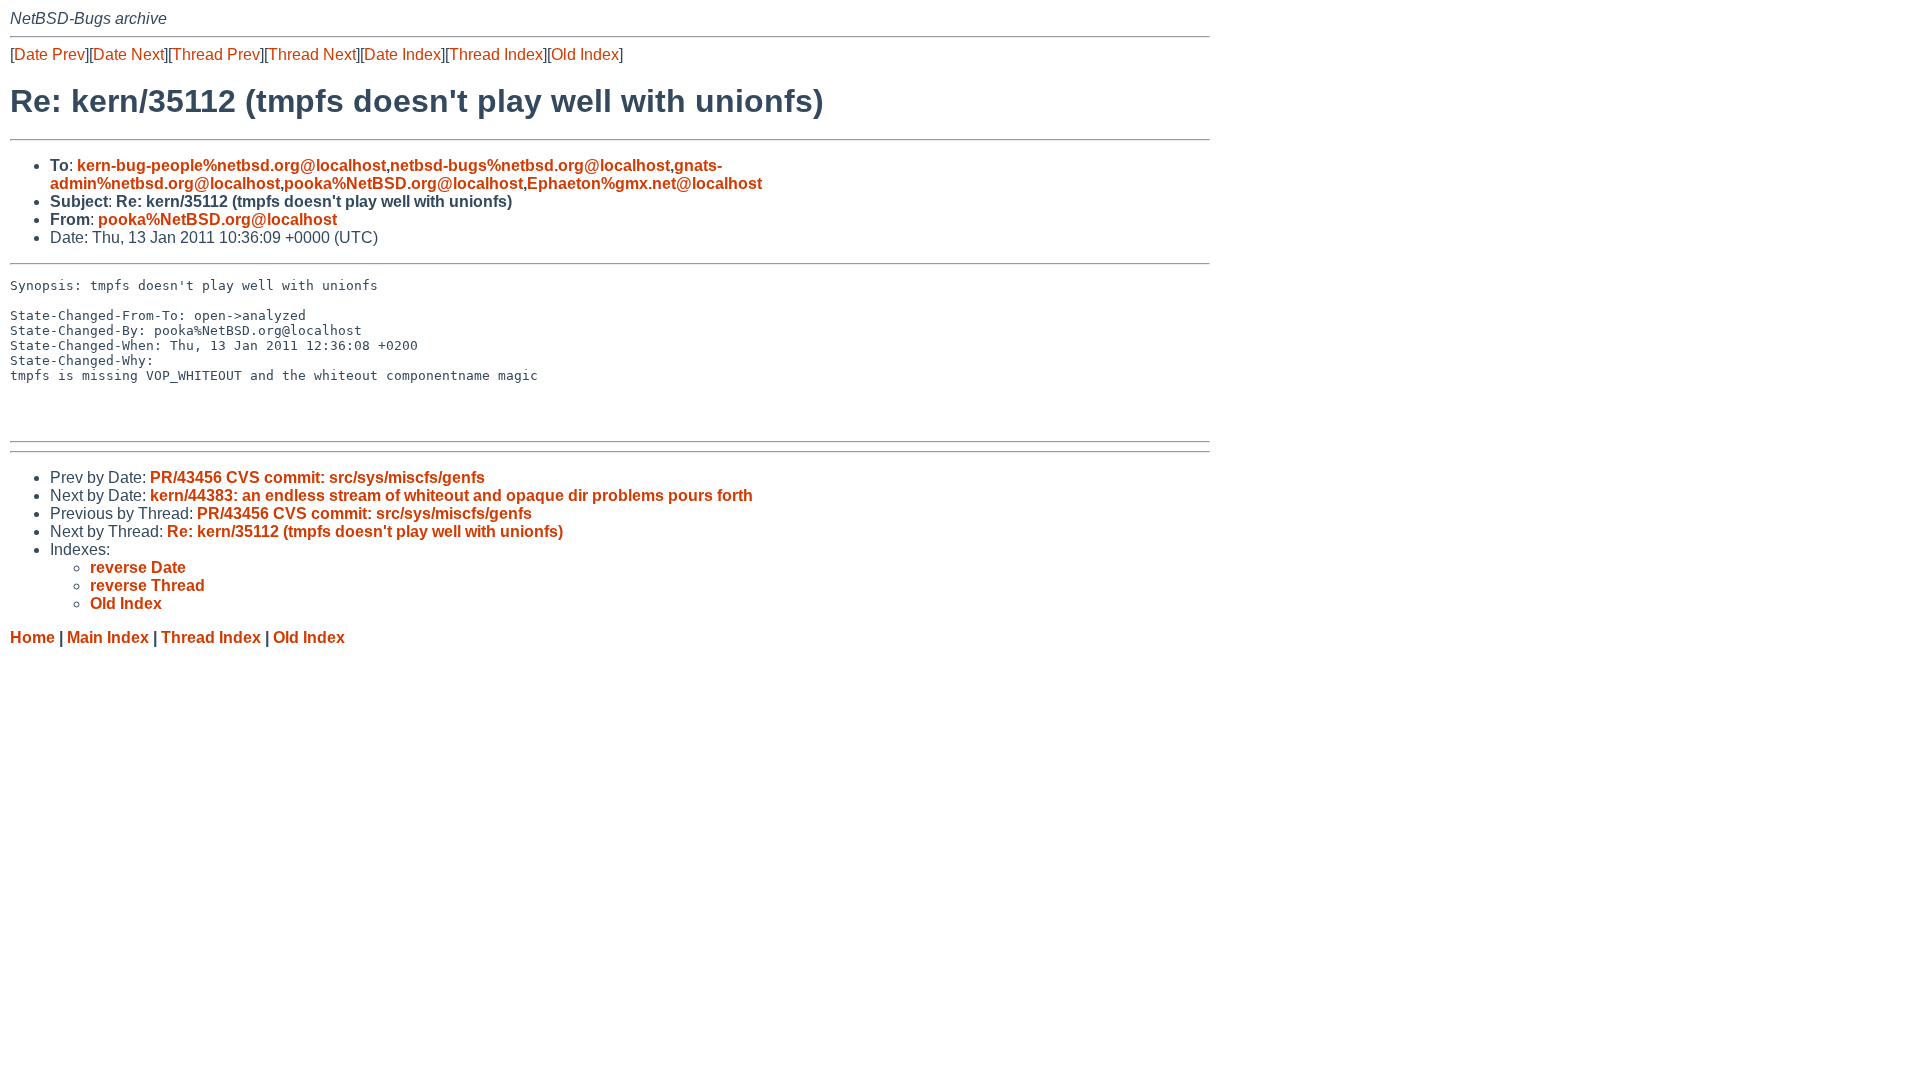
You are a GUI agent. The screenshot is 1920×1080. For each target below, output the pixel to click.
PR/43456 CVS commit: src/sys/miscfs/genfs (317, 477)
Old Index (585, 54)
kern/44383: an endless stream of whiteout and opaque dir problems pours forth (451, 495)
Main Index (108, 637)
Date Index (402, 54)
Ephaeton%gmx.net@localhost (644, 183)
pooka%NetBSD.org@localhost (403, 183)
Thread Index (496, 54)
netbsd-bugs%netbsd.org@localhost (530, 165)
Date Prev (49, 54)
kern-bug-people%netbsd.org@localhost (231, 165)
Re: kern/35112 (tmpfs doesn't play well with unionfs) (365, 531)
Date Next (128, 54)
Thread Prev (216, 54)
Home (32, 637)
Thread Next (312, 54)
